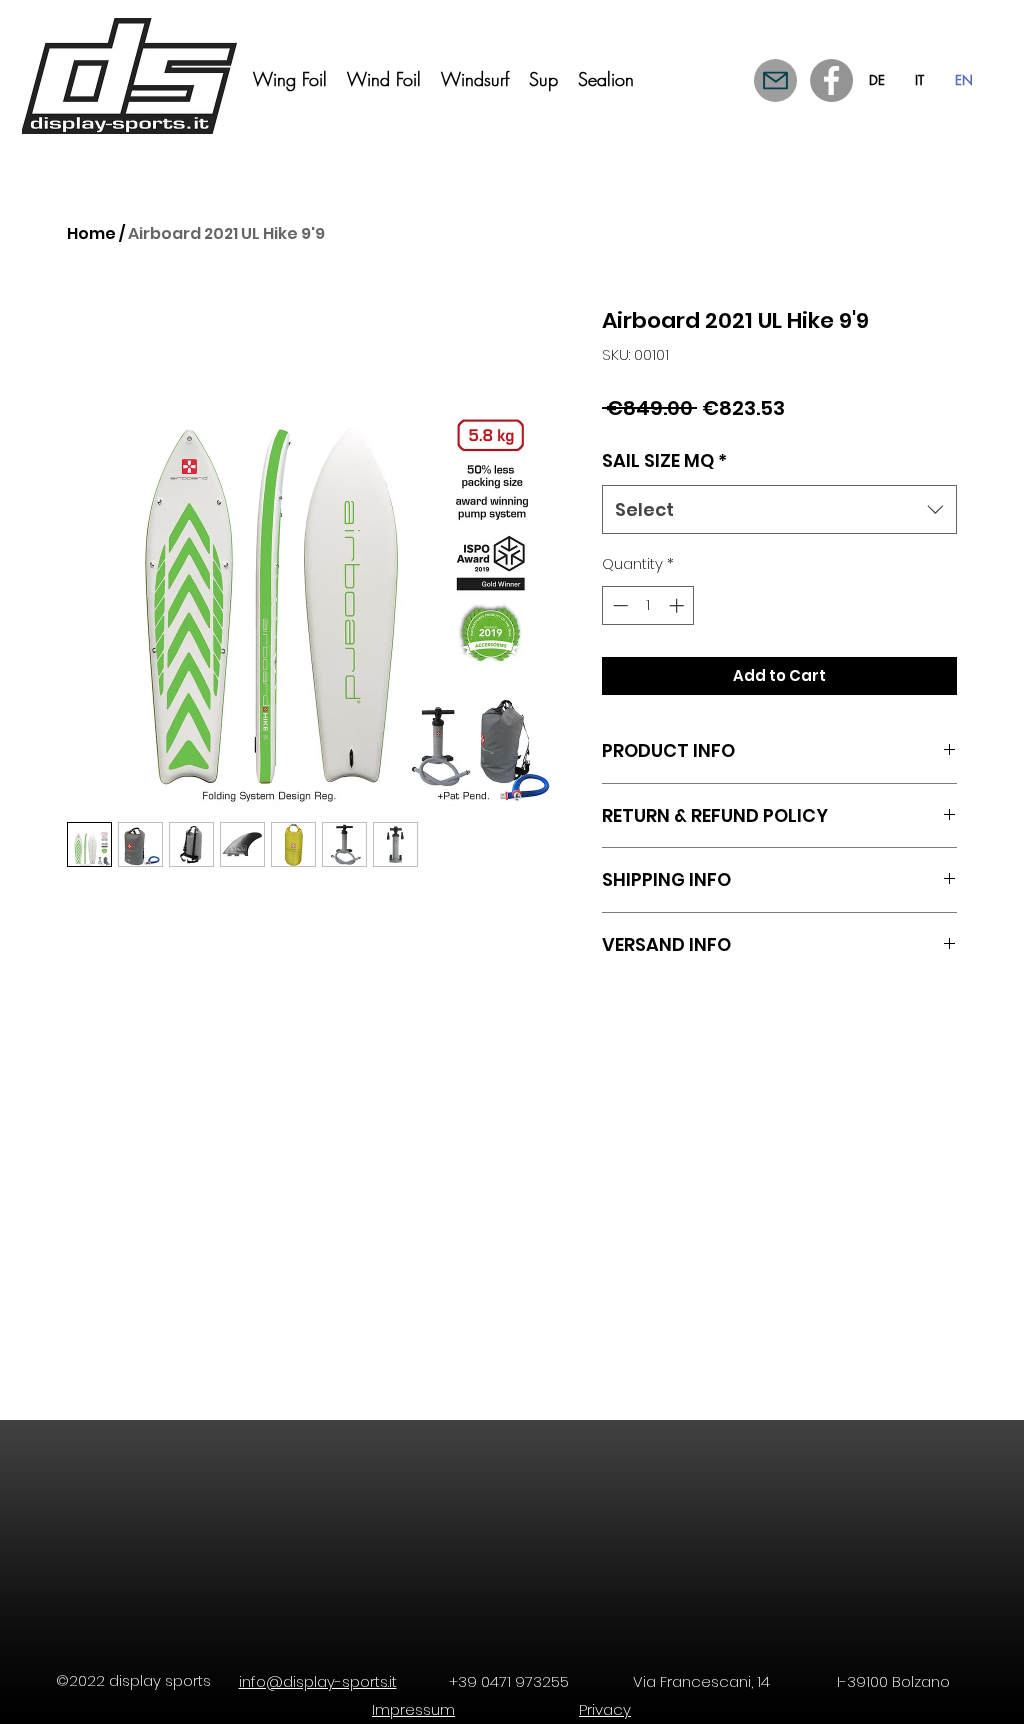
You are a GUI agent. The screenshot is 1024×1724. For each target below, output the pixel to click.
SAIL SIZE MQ (664, 460)
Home (91, 233)
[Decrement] (618, 605)
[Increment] (678, 605)
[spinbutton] (648, 605)
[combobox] (779, 510)
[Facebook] (831, 80)
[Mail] (775, 80)
